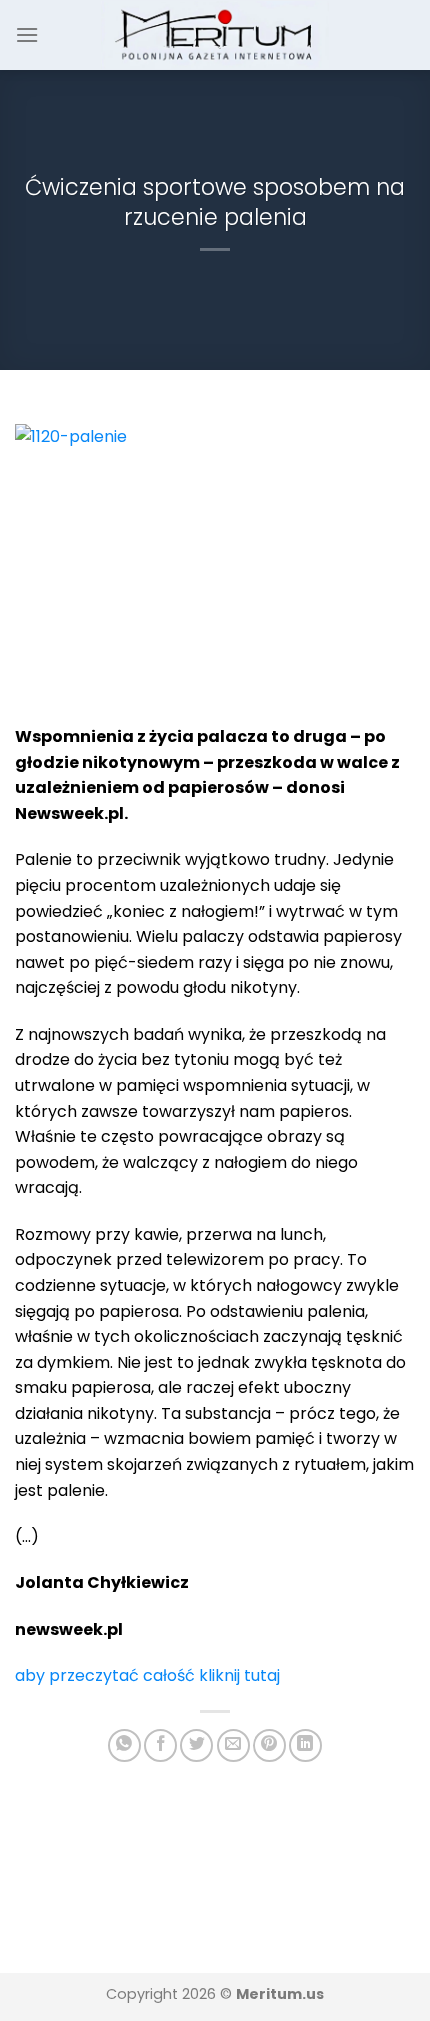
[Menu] (27, 34)
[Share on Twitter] (196, 1745)
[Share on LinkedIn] (305, 1745)
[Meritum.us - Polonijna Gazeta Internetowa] (215, 34)
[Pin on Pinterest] (269, 1745)
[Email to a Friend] (233, 1745)
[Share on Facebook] (160, 1745)
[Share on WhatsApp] (124, 1745)
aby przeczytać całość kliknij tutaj (147, 1675)
